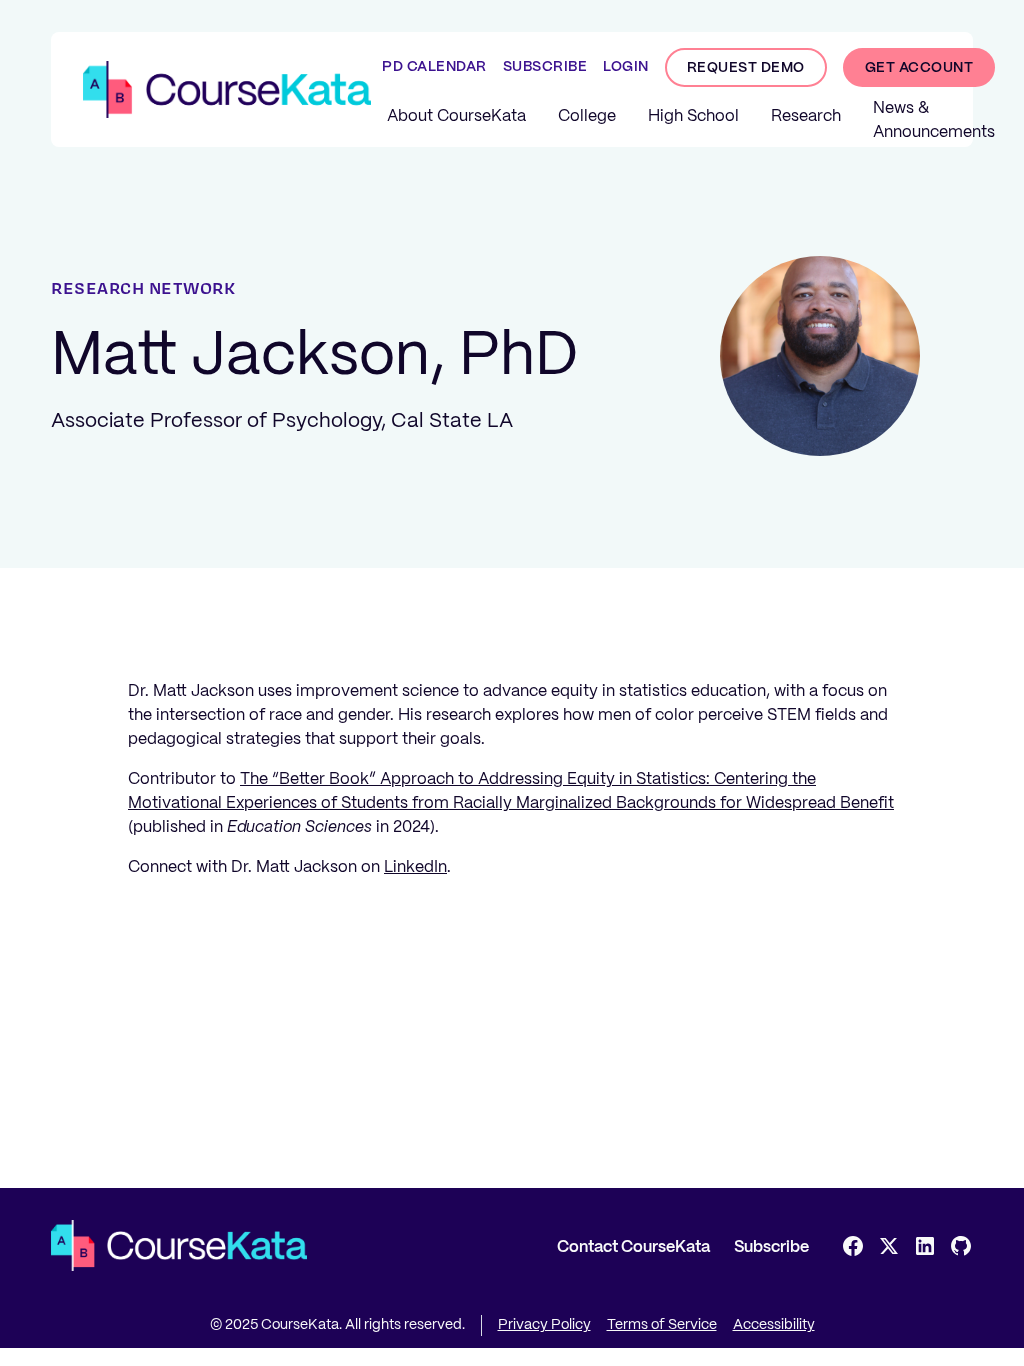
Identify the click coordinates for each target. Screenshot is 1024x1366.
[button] (456, 117)
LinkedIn (415, 867)
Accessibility (774, 1325)
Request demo (746, 68)
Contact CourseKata (633, 1247)
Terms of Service (662, 1325)
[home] (227, 89)
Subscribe (771, 1247)
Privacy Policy (544, 1325)
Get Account (919, 68)
